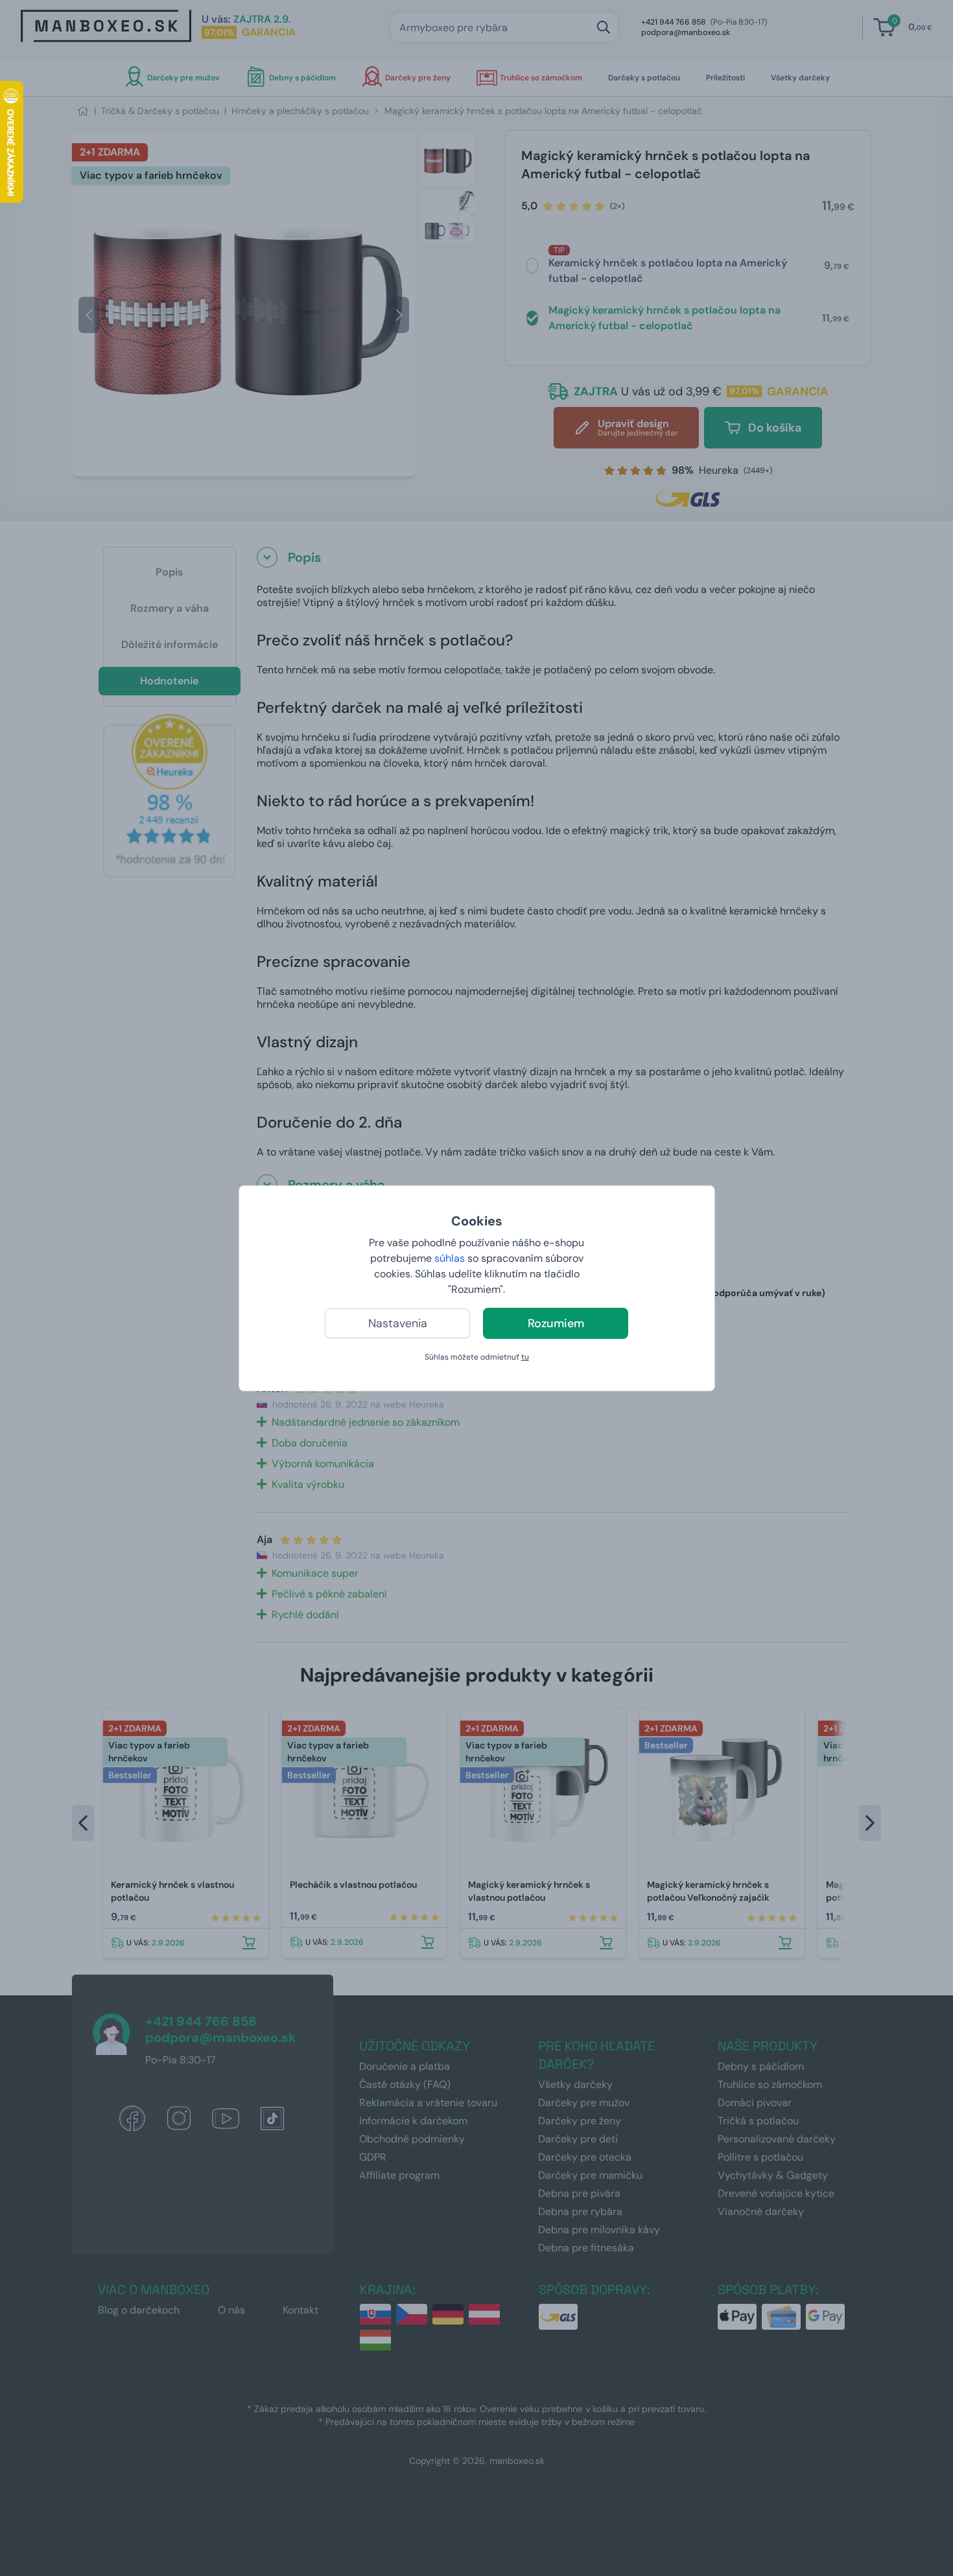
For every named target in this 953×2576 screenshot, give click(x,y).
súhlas (450, 1258)
